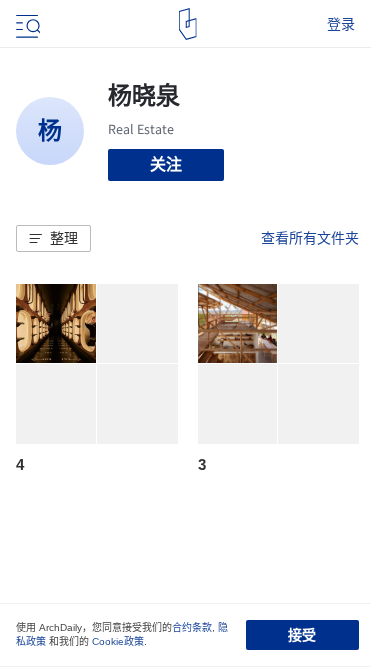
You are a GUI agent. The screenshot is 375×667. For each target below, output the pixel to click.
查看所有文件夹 (310, 238)
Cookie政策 (118, 641)
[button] (53, 239)
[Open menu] (26, 24)
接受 (302, 635)
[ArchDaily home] (187, 24)
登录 (341, 24)
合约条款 (192, 627)
